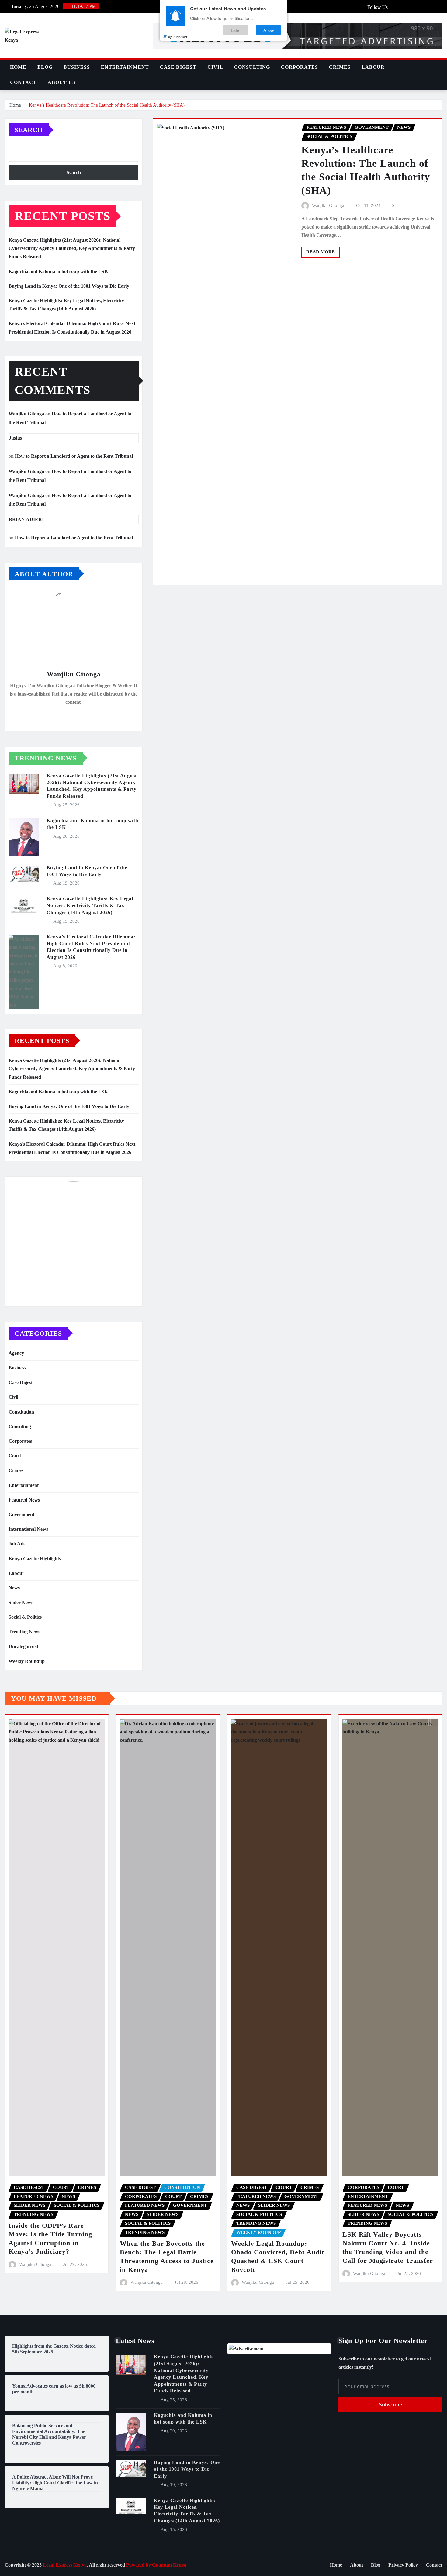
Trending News (24, 1632)
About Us (62, 82)
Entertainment (125, 67)
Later (236, 30)
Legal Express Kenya (65, 2565)
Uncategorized (23, 1647)
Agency (16, 1353)
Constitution (21, 1412)
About (357, 2565)
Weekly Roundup (27, 1661)
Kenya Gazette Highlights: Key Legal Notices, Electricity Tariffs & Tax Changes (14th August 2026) (90, 906)
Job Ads (17, 1544)
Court (15, 1456)
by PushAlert (178, 37)
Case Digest (178, 67)
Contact (23, 82)
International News (28, 1529)
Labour (373, 67)
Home (18, 67)
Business (77, 67)
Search (29, 130)
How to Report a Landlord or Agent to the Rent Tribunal (74, 456)
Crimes (340, 67)
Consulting (252, 67)
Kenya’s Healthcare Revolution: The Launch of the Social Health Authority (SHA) (107, 105)
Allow (269, 30)
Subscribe (391, 2405)
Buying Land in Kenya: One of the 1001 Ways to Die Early (69, 286)
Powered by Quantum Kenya (156, 2565)
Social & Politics (25, 1617)
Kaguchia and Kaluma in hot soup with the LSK (58, 271)
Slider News (21, 1602)
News (14, 1588)
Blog (45, 67)
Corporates (300, 67)
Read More (321, 252)
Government (21, 1514)
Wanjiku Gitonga (26, 414)
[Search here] (441, 67)
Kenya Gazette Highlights (35, 1559)
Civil (215, 67)
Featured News (24, 1500)
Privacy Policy (403, 2565)
